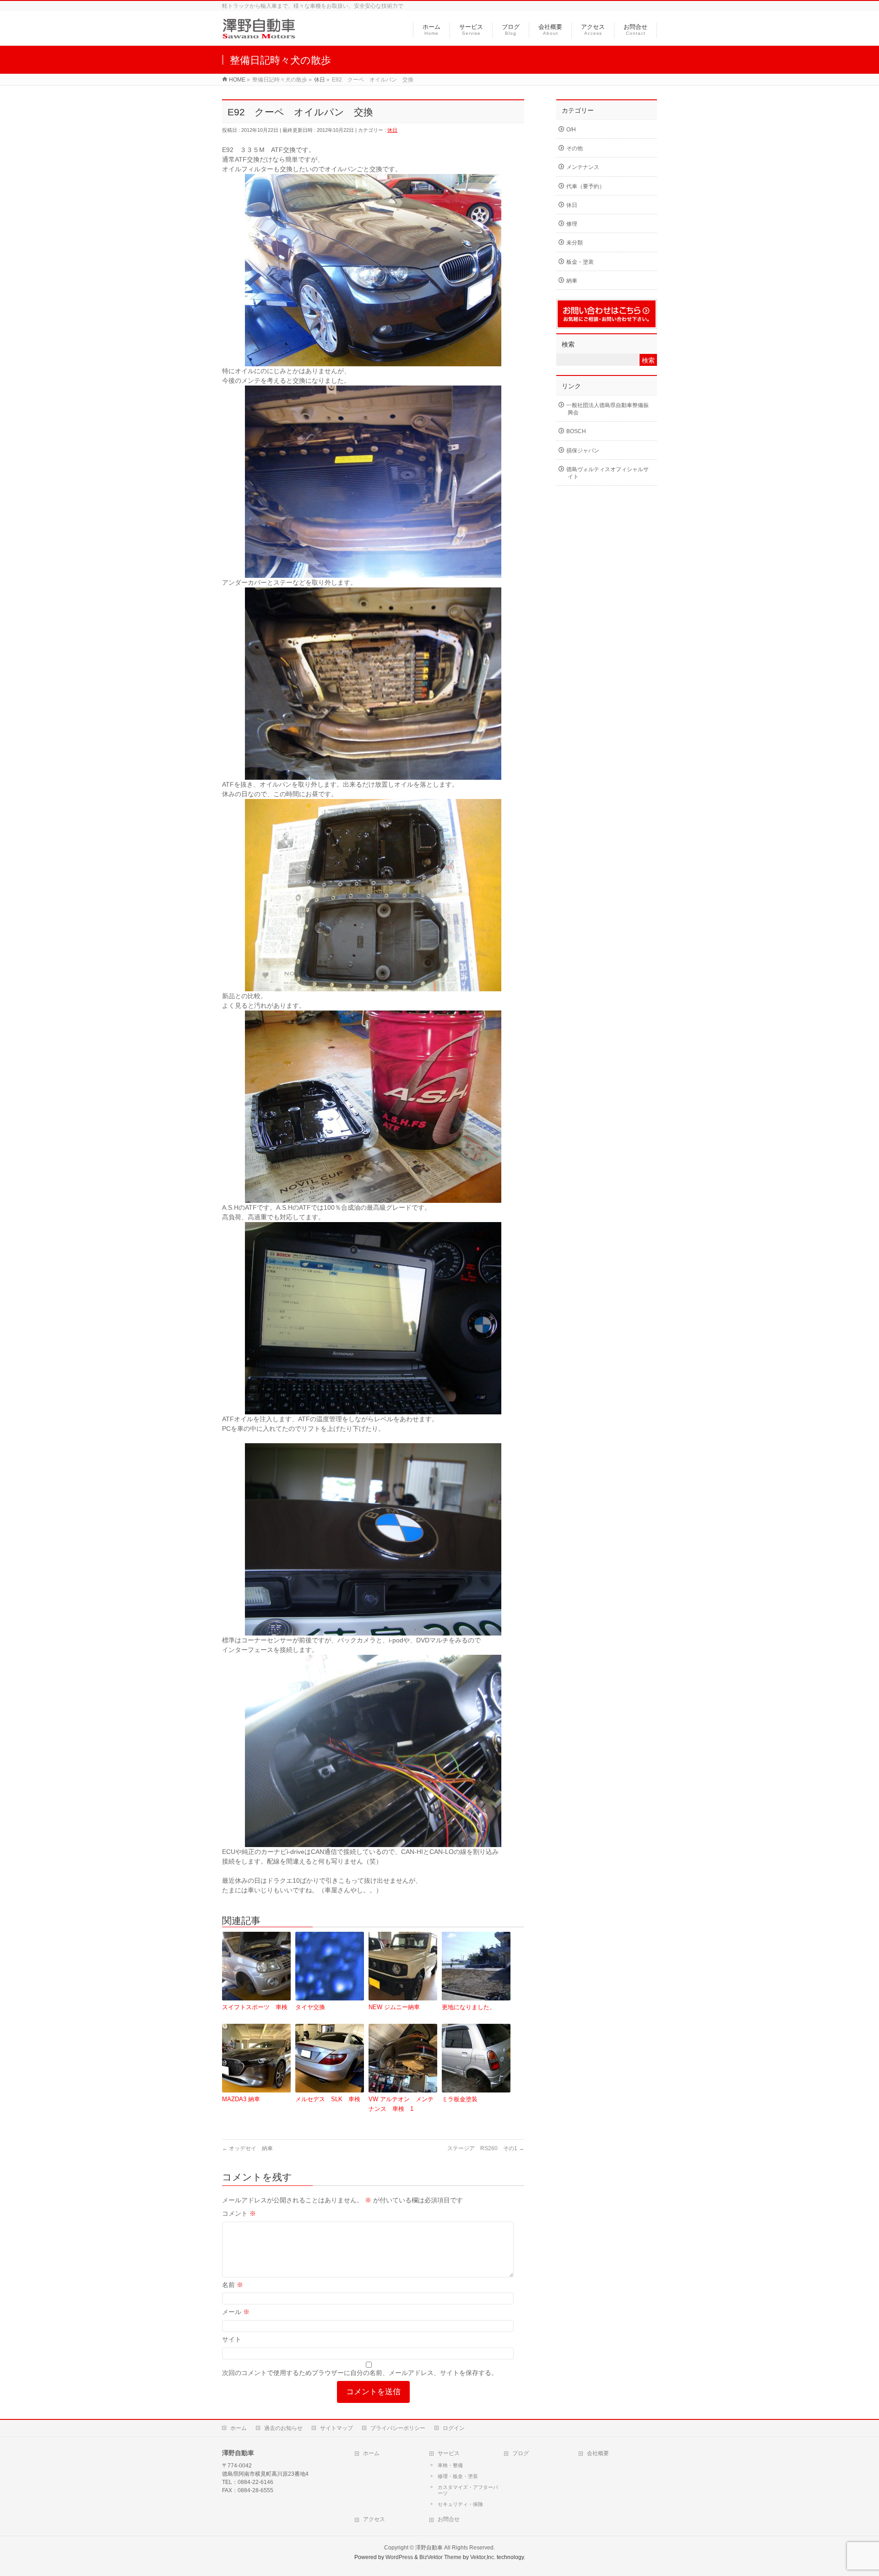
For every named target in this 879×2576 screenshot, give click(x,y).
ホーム (239, 2428)
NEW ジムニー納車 (394, 2007)
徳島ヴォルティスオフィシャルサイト (608, 473)
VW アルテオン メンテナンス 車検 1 (401, 2104)
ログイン (454, 2428)
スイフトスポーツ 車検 (255, 2007)
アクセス (374, 2519)
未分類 (575, 243)
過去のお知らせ (283, 2428)
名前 (233, 2285)
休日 (392, 130)
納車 (572, 281)
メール (236, 2312)
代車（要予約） (586, 186)
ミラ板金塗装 (460, 2099)
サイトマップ (336, 2428)
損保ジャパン (583, 451)
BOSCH (576, 431)
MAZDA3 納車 (241, 2099)
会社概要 (598, 2453)
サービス (449, 2453)
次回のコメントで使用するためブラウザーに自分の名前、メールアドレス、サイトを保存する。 (360, 2373)
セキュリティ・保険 (460, 2504)
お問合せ (449, 2519)
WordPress (399, 2557)
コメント (239, 2213)
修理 (572, 224)
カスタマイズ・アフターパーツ (468, 2490)
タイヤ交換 (310, 2007)
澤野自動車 (429, 2548)
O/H (571, 130)
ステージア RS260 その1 (486, 2148)
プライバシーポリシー (398, 2428)
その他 (575, 148)
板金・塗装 (580, 262)
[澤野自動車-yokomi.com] (259, 34)
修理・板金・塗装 (458, 2476)
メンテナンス (583, 167)
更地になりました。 (469, 2007)
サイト (232, 2339)
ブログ (521, 2453)
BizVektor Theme (440, 2557)
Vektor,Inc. (483, 2557)
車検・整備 (450, 2465)
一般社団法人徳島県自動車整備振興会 (608, 409)
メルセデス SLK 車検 (328, 2099)
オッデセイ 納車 (247, 2148)
